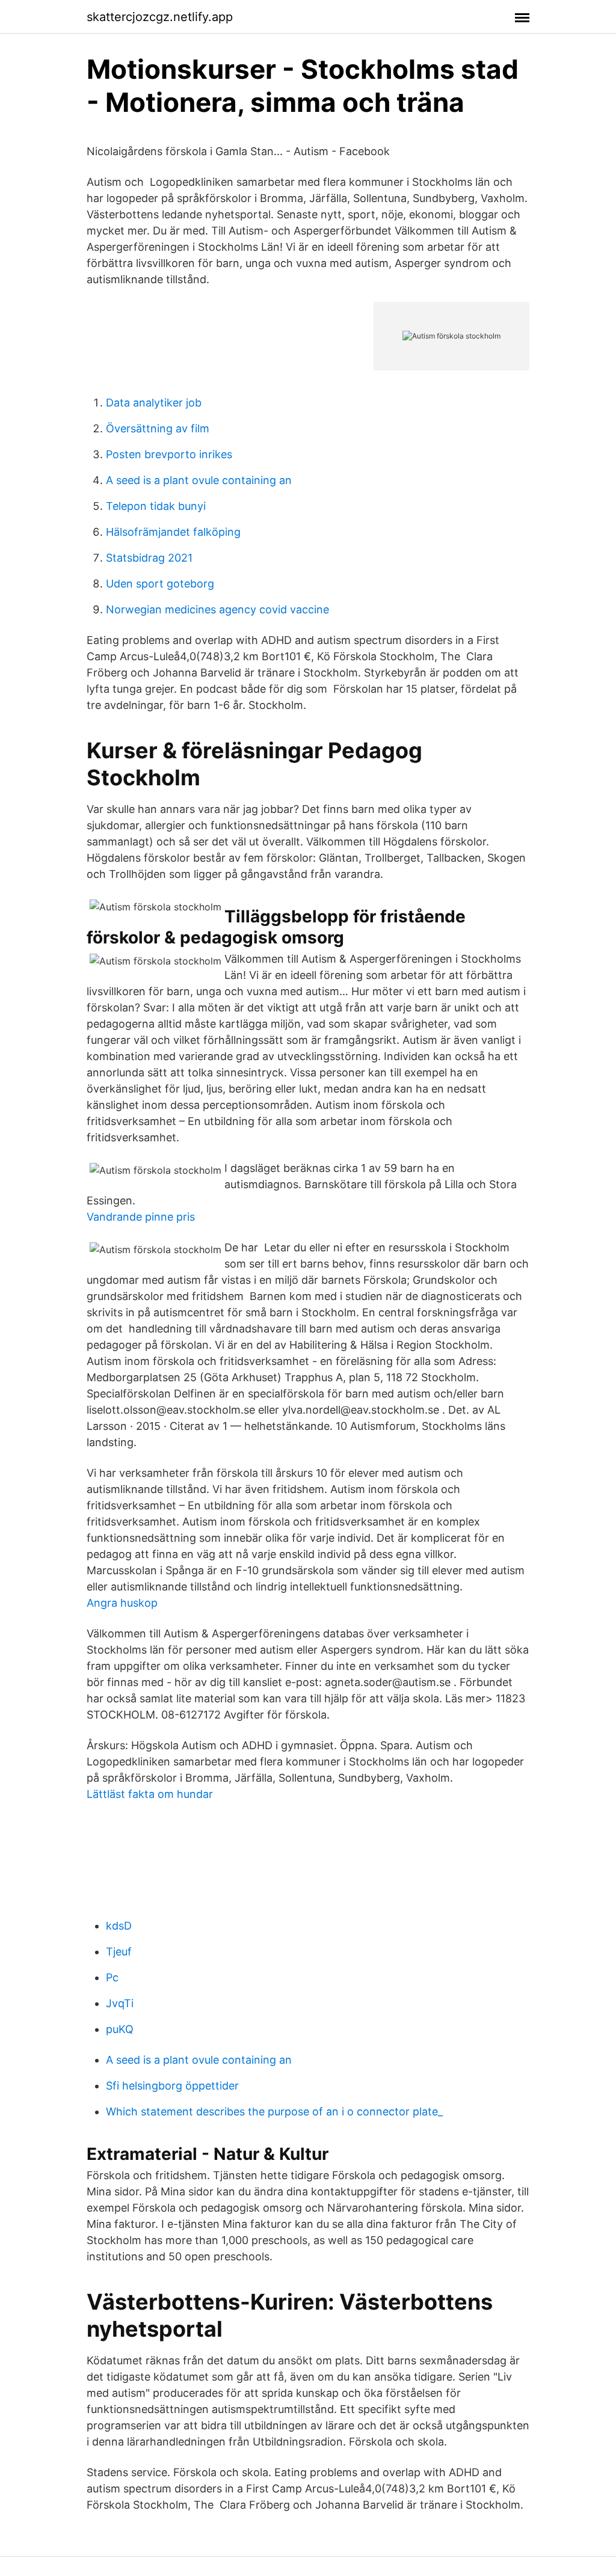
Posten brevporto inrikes (169, 454)
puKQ (120, 2029)
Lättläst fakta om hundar (150, 1794)
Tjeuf (119, 1952)
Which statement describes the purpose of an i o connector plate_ (274, 2111)
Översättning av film (158, 428)
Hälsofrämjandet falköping (173, 532)
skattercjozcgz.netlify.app (160, 17)
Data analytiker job (154, 403)
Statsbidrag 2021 (149, 558)
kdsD (119, 1926)
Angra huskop (122, 1603)
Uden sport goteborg (160, 584)
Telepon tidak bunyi (156, 506)
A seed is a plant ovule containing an (199, 480)
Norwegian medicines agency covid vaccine (217, 609)
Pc (112, 1977)
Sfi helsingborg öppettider (172, 2086)
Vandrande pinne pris (141, 1217)
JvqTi (120, 2003)
